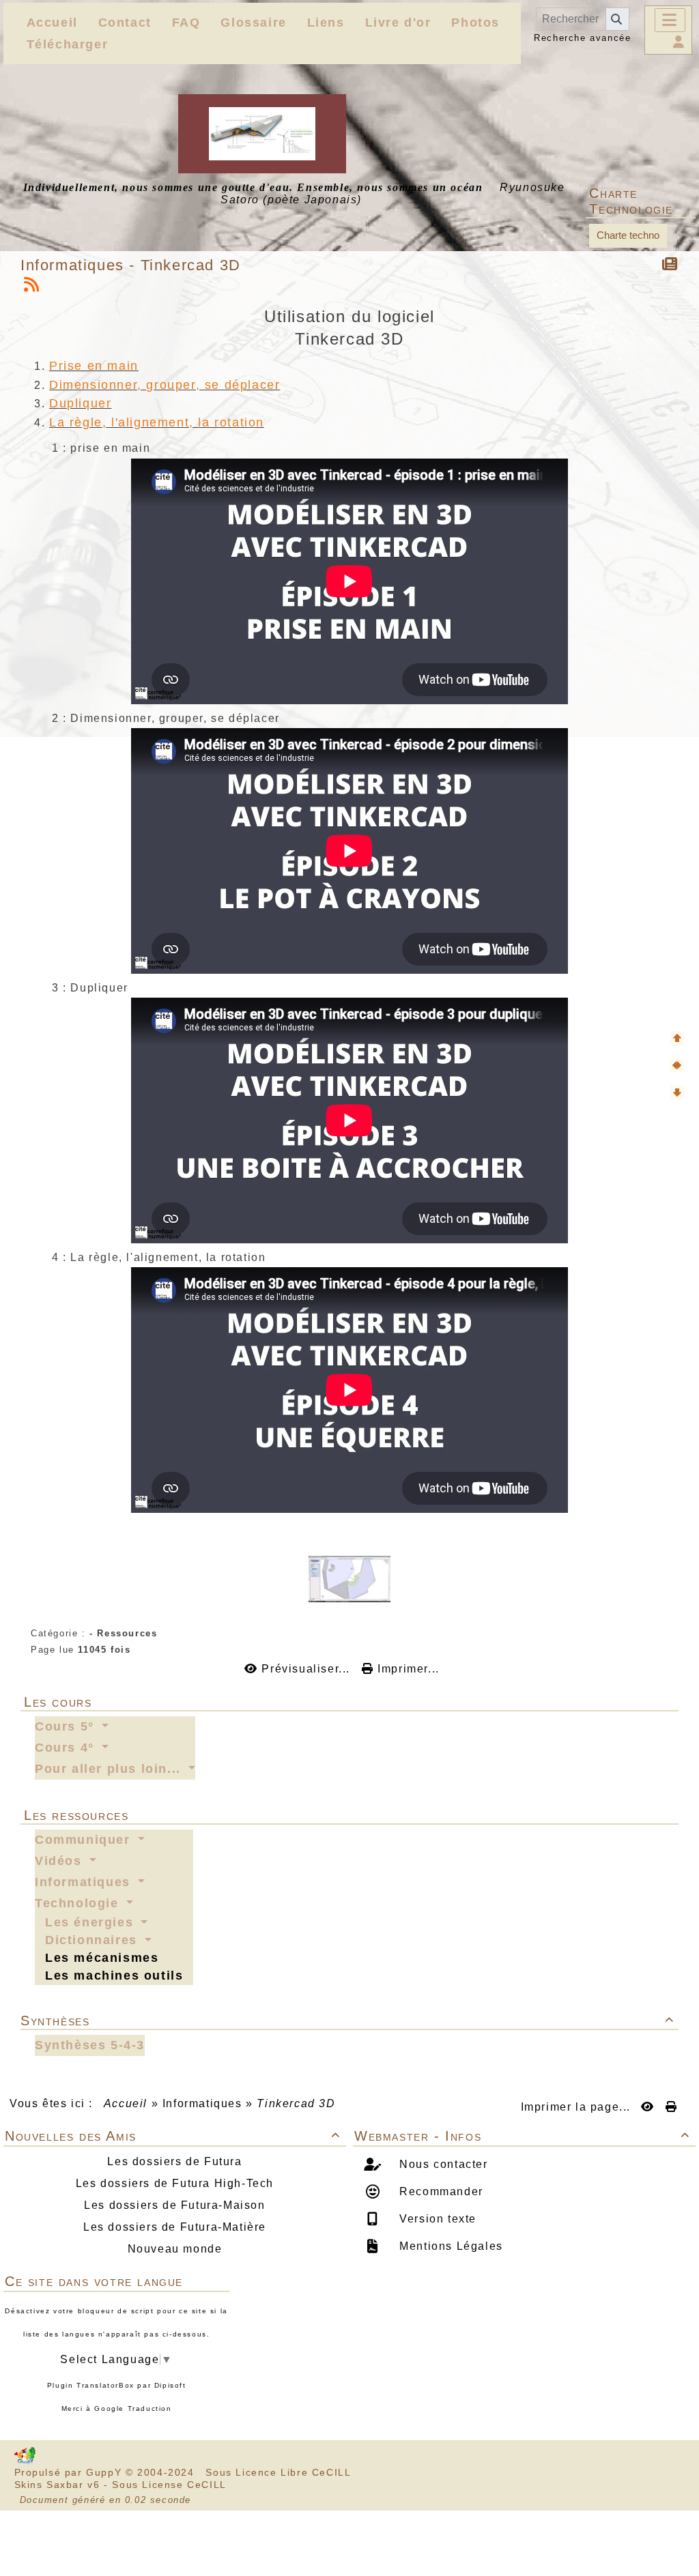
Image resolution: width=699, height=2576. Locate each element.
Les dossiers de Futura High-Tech (175, 2183)
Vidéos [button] (60, 1861)
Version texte (436, 2219)
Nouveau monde (175, 2249)
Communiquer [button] (85, 1840)
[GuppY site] (25, 2461)
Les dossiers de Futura (174, 2161)
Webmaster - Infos (522, 2136)
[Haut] (677, 1039)
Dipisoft (170, 2385)
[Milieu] (677, 1065)
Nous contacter (442, 2164)
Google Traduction (133, 2408)
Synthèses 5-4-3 (90, 2045)
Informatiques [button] (85, 1882)
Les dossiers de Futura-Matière (175, 2227)
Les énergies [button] (91, 1922)
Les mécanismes (102, 1958)
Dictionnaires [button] (93, 1940)
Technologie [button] (79, 1903)
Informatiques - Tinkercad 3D (131, 265)
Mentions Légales (450, 2246)
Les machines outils (114, 1976)
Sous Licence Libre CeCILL (280, 2472)
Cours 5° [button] (67, 1726)
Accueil (126, 2103)
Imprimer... (407, 1669)
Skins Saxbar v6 (57, 2485)
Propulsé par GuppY (70, 2472)
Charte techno (628, 235)
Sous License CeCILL (169, 2485)
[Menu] (670, 20)
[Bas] (677, 1092)
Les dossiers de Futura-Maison (174, 2205)
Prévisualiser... (306, 1669)
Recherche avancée (582, 38)
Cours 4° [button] (67, 1748)
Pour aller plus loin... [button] (110, 1769)
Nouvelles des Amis (173, 2136)
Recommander (440, 2191)
